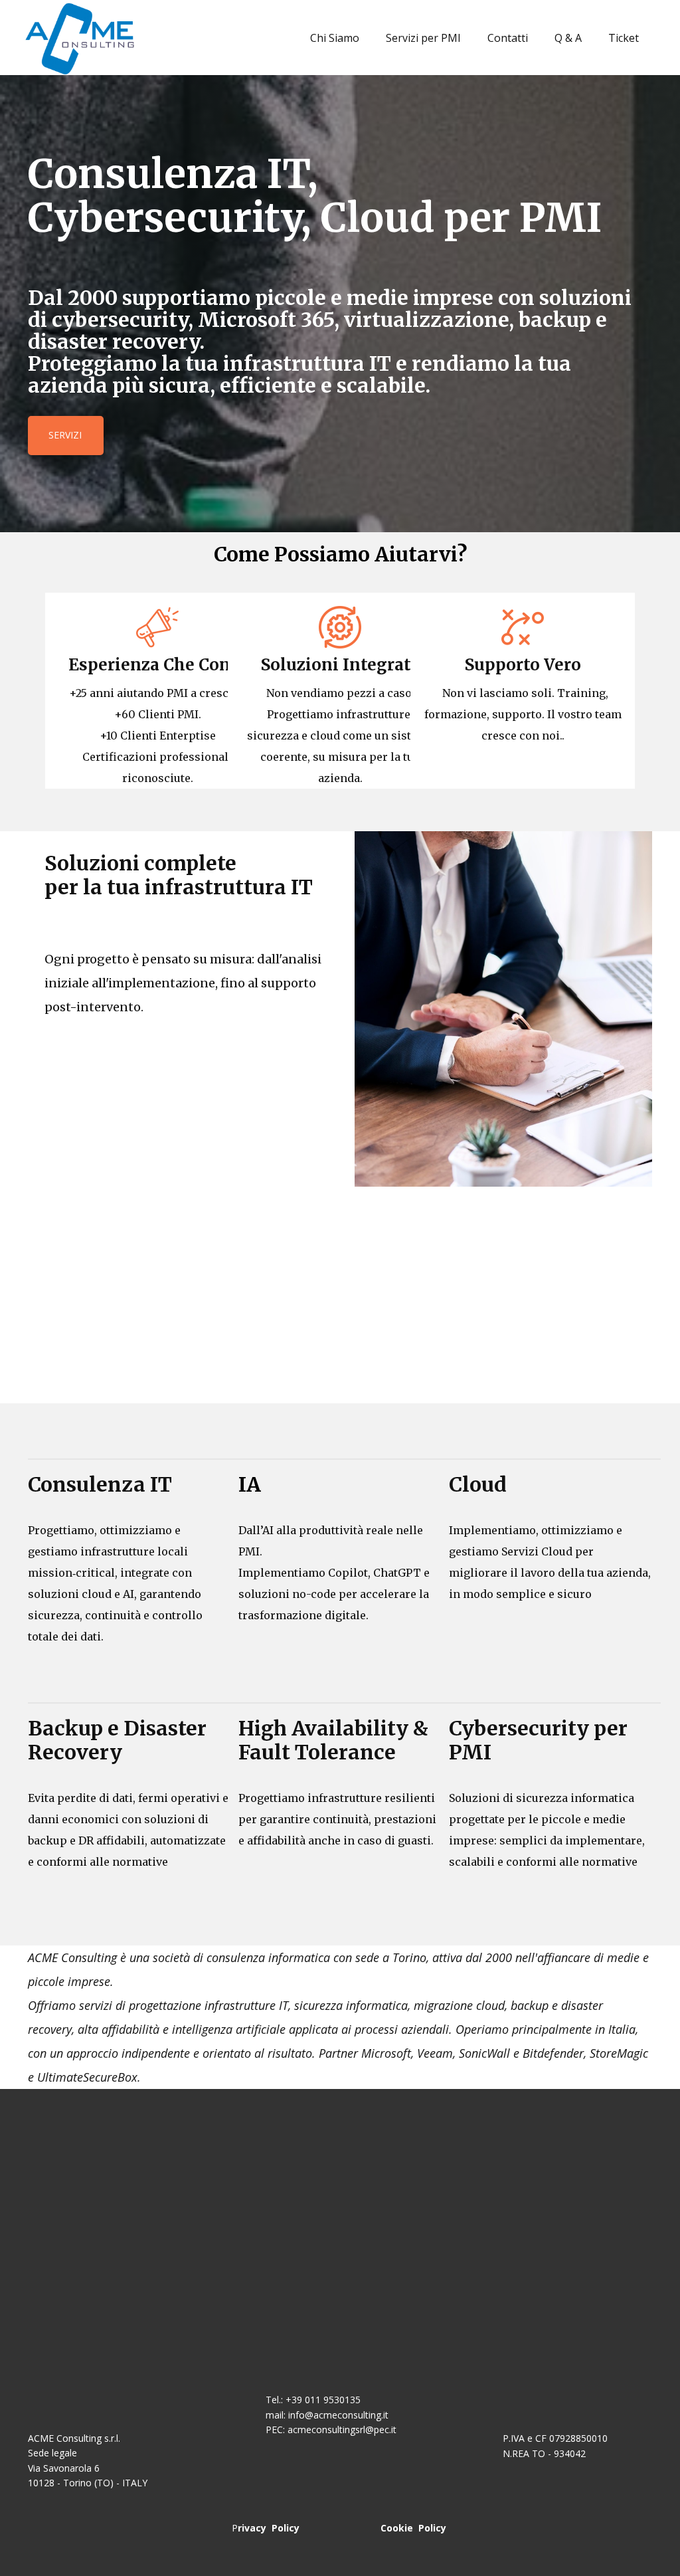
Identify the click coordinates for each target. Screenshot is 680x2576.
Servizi (65, 435)
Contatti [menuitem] (508, 38)
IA (250, 1484)
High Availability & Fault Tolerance (336, 1740)
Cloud (478, 1484)
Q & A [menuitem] (568, 38)
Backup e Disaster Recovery (117, 1740)
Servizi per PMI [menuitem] (423, 38)
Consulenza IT (100, 1484)
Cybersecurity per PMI (538, 1740)
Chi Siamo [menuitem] (335, 38)
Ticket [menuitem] (624, 38)
